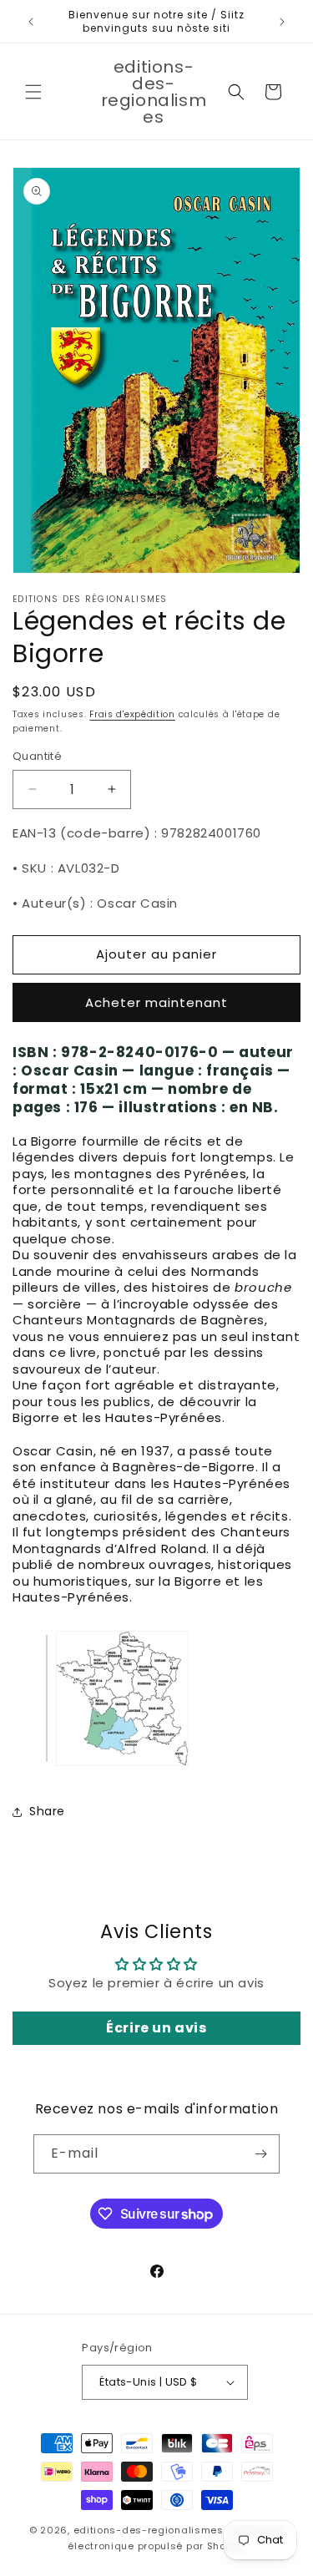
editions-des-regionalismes (149, 2530)
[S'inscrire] (260, 2154)
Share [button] (47, 1811)
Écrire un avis (156, 2028)
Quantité (37, 756)
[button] (33, 92)
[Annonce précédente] (31, 22)
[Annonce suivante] (282, 22)
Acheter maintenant (156, 1002)
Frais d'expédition (132, 714)
